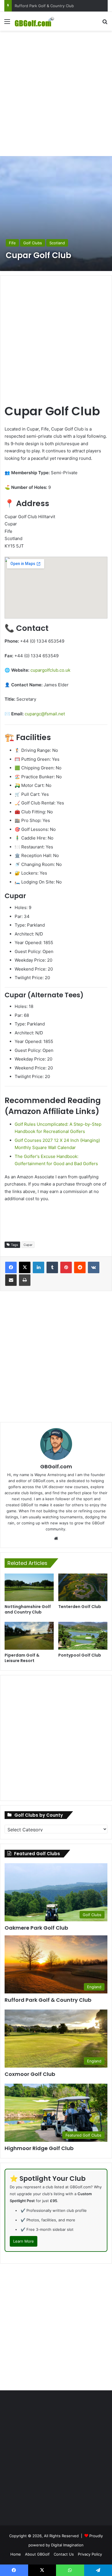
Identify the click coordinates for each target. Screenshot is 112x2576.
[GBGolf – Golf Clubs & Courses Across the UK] (37, 21)
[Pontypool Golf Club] (83, 1636)
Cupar (28, 1245)
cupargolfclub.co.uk (50, 670)
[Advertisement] (56, 93)
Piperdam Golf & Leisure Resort (22, 1658)
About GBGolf (37, 2554)
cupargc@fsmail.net (45, 714)
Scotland (57, 243)
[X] (25, 1267)
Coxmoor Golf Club (32, 6)
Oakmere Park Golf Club (36, 1928)
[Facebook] (11, 1267)
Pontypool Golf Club (80, 1655)
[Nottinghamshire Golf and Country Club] (29, 1587)
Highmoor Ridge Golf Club (39, 2148)
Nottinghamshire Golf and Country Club (28, 1609)
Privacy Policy (90, 2554)
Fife (12, 243)
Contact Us (64, 2554)
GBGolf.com (56, 1466)
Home (16, 2554)
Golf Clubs (33, 243)
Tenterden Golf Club (80, 1607)
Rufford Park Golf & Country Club (48, 2000)
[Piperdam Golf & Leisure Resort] (29, 1636)
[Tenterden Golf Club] (83, 1587)
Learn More (24, 2241)
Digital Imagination (67, 2545)
